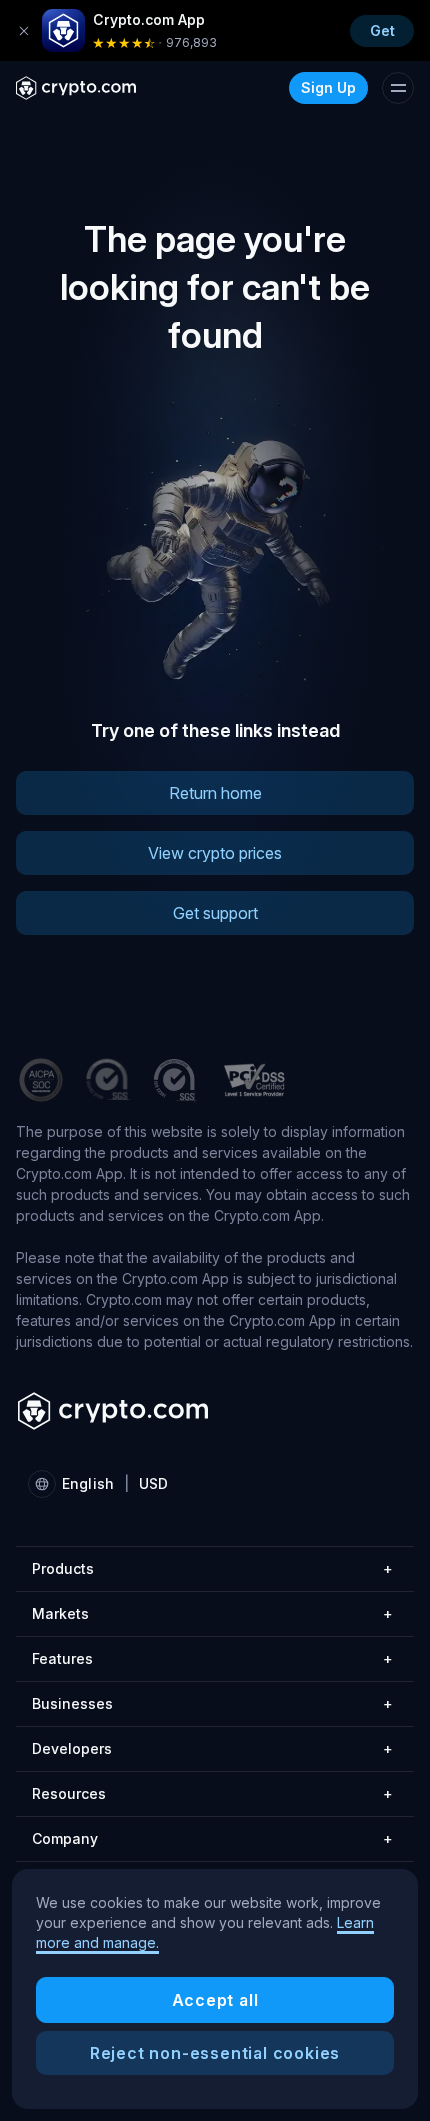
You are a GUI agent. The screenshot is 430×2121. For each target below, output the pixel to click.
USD (153, 1483)
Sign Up (328, 87)
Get (382, 30)
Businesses (212, 1703)
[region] (215, 1989)
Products (212, 1568)
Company (212, 1838)
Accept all (215, 2000)
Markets (212, 1613)
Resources (212, 1793)
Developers (212, 1748)
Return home (215, 793)
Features (212, 1658)
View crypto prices (215, 853)
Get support (215, 913)
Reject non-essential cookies (215, 2053)
